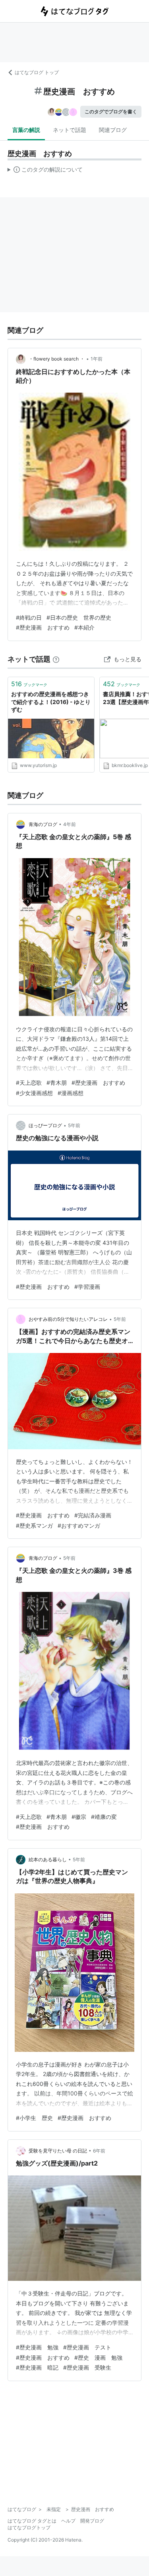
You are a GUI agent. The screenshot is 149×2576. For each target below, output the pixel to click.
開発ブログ (92, 2521)
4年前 (70, 824)
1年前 (97, 359)
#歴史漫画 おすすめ (43, 627)
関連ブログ (113, 130)
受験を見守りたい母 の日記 (58, 2151)
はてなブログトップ (29, 2527)
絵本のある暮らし (48, 1859)
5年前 (74, 1125)
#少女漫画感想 (34, 1093)
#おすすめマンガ (79, 1526)
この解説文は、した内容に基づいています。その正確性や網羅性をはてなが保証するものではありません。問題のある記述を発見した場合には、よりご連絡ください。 (45, 171)
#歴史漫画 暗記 (37, 2367)
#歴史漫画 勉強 (37, 2347)
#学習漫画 (87, 1287)
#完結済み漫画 (93, 1515)
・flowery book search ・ (57, 359)
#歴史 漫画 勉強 (98, 2358)
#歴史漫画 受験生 (87, 2367)
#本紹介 (84, 627)
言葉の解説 (26, 130)
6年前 (99, 2151)
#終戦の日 (29, 617)
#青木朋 (57, 1083)
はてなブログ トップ (37, 72)
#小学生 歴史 (34, 2118)
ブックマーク (29, 684)
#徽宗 (79, 1817)
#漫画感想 (71, 1093)
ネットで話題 (70, 130)
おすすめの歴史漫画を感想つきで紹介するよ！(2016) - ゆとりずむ (51, 702)
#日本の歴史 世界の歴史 (79, 617)
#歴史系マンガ (34, 1526)
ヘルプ (68, 2521)
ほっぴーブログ (45, 1125)
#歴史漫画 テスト (87, 2347)
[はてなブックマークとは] (56, 659)
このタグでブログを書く (111, 112)
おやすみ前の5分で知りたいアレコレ (68, 1319)
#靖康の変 (104, 1817)
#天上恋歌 (29, 1083)
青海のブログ (43, 824)
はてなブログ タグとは (32, 2521)
